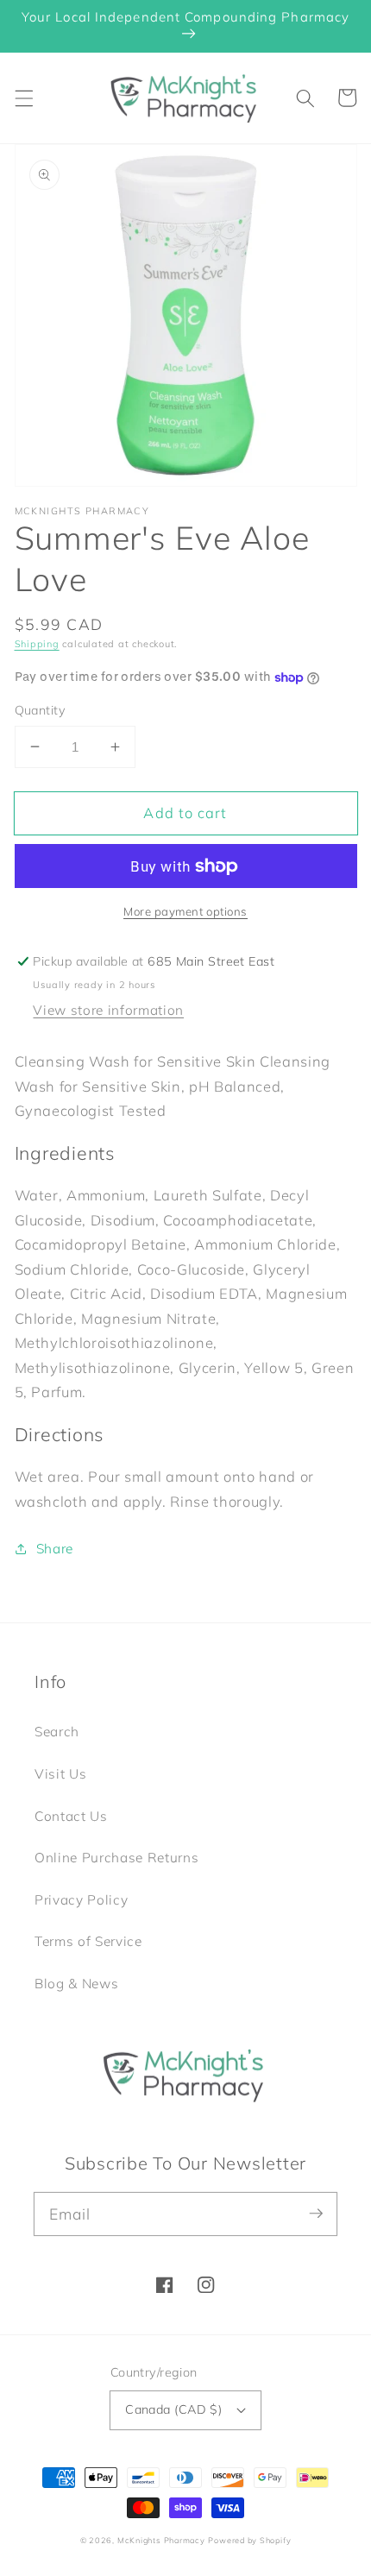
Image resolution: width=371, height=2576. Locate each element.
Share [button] (55, 1549)
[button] (23, 98)
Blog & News (76, 1984)
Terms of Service (88, 1941)
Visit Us (60, 1774)
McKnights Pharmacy (161, 2540)
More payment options (185, 911)
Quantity (41, 710)
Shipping (37, 644)
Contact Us (71, 1816)
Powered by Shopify (249, 2540)
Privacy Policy (81, 1900)
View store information (108, 1010)
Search (57, 1732)
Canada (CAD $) (173, 2409)
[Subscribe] (316, 2214)
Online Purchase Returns (116, 1858)
